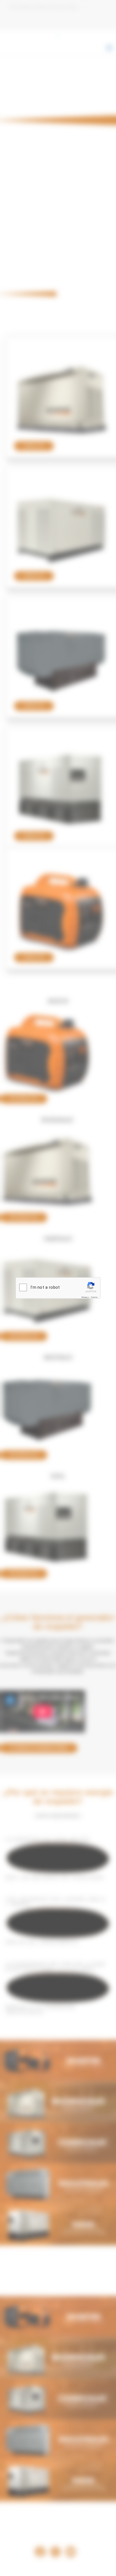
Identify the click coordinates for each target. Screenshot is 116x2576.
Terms (94, 1297)
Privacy (85, 1297)
